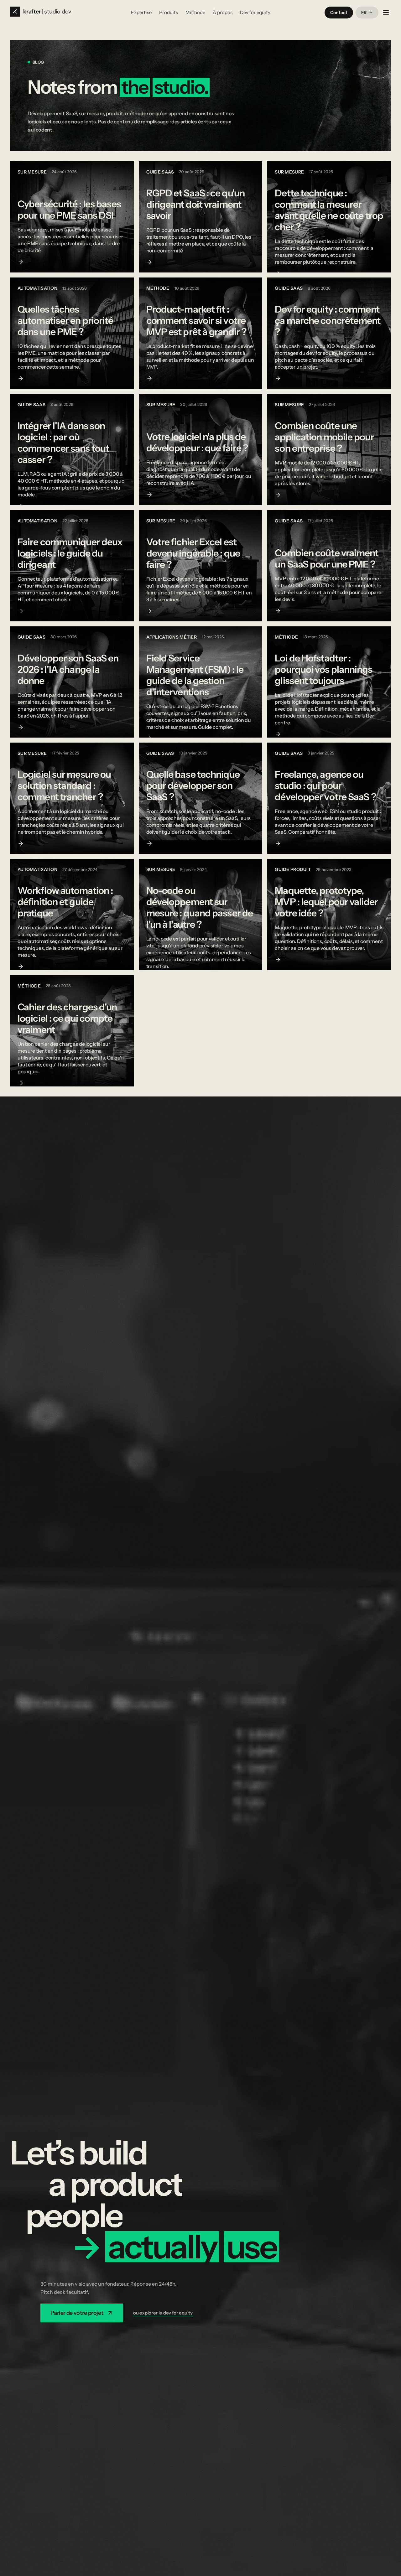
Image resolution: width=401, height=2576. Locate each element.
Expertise (141, 12)
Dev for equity (255, 12)
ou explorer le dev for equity (163, 2313)
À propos (223, 12)
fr (364, 13)
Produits (169, 12)
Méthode (195, 12)
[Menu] (386, 13)
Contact (339, 13)
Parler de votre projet (77, 2313)
